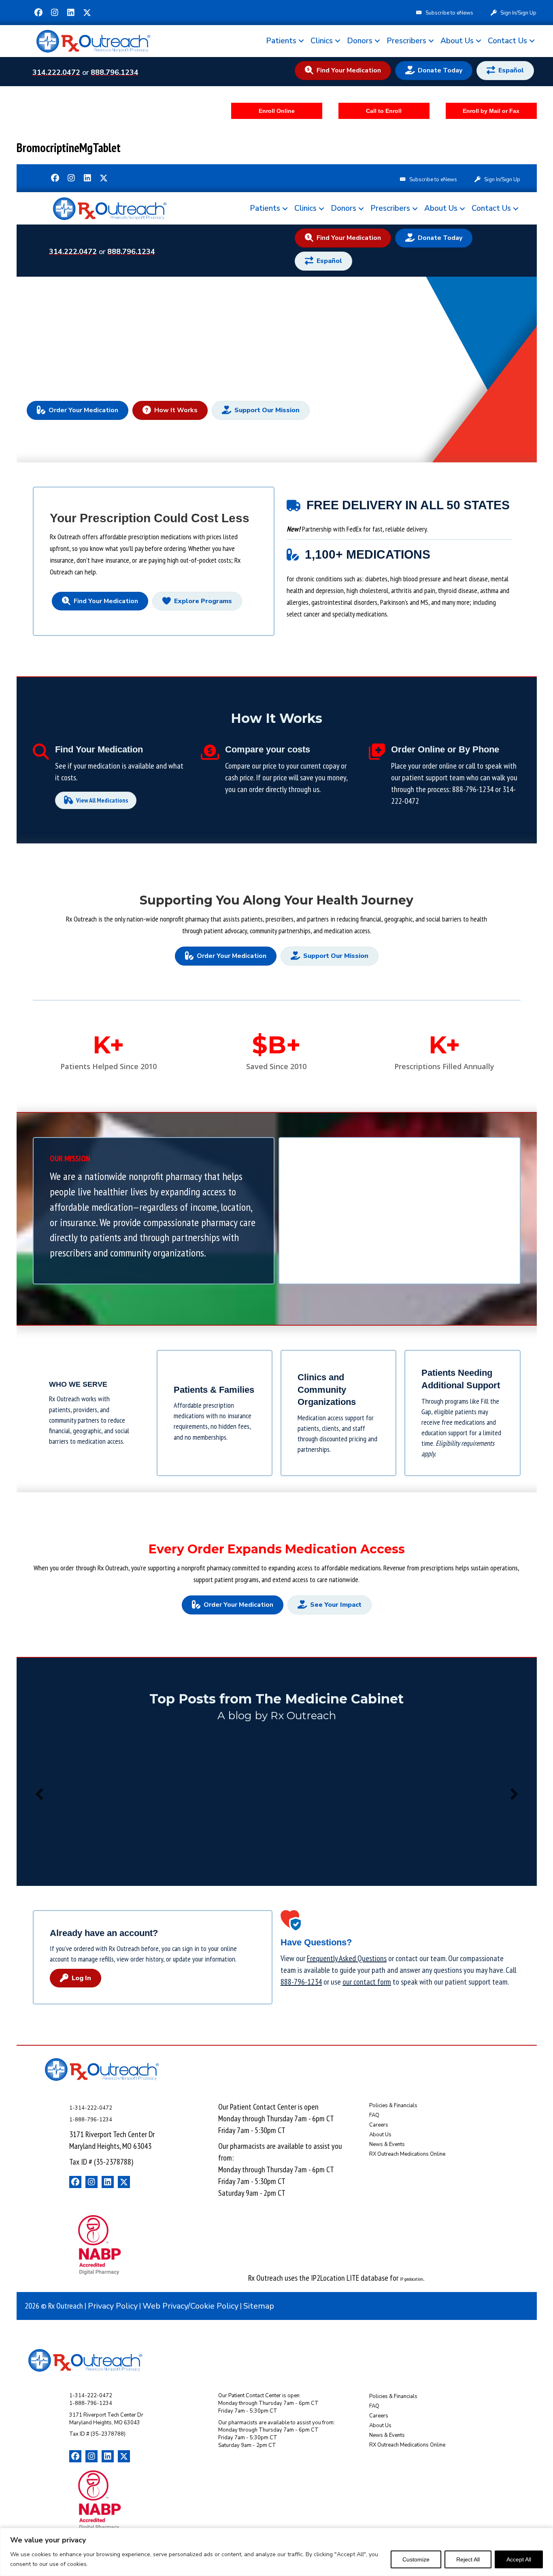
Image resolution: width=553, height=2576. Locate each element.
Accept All (519, 2559)
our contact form (367, 1982)
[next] (514, 1794)
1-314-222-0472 (91, 2108)
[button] (38, 13)
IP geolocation (412, 2279)
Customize (416, 2559)
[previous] (39, 1794)
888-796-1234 (473, 789)
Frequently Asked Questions (347, 1958)
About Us (457, 41)
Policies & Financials (393, 2106)
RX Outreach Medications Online (407, 2154)
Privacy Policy (113, 2306)
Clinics (322, 41)
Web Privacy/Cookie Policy (190, 2306)
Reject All (468, 2559)
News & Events (387, 2144)
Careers (379, 2125)
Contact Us (507, 41)
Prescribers (406, 41)
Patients (281, 41)
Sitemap (259, 2306)
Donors (360, 41)
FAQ (374, 2115)
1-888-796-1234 (91, 2120)
